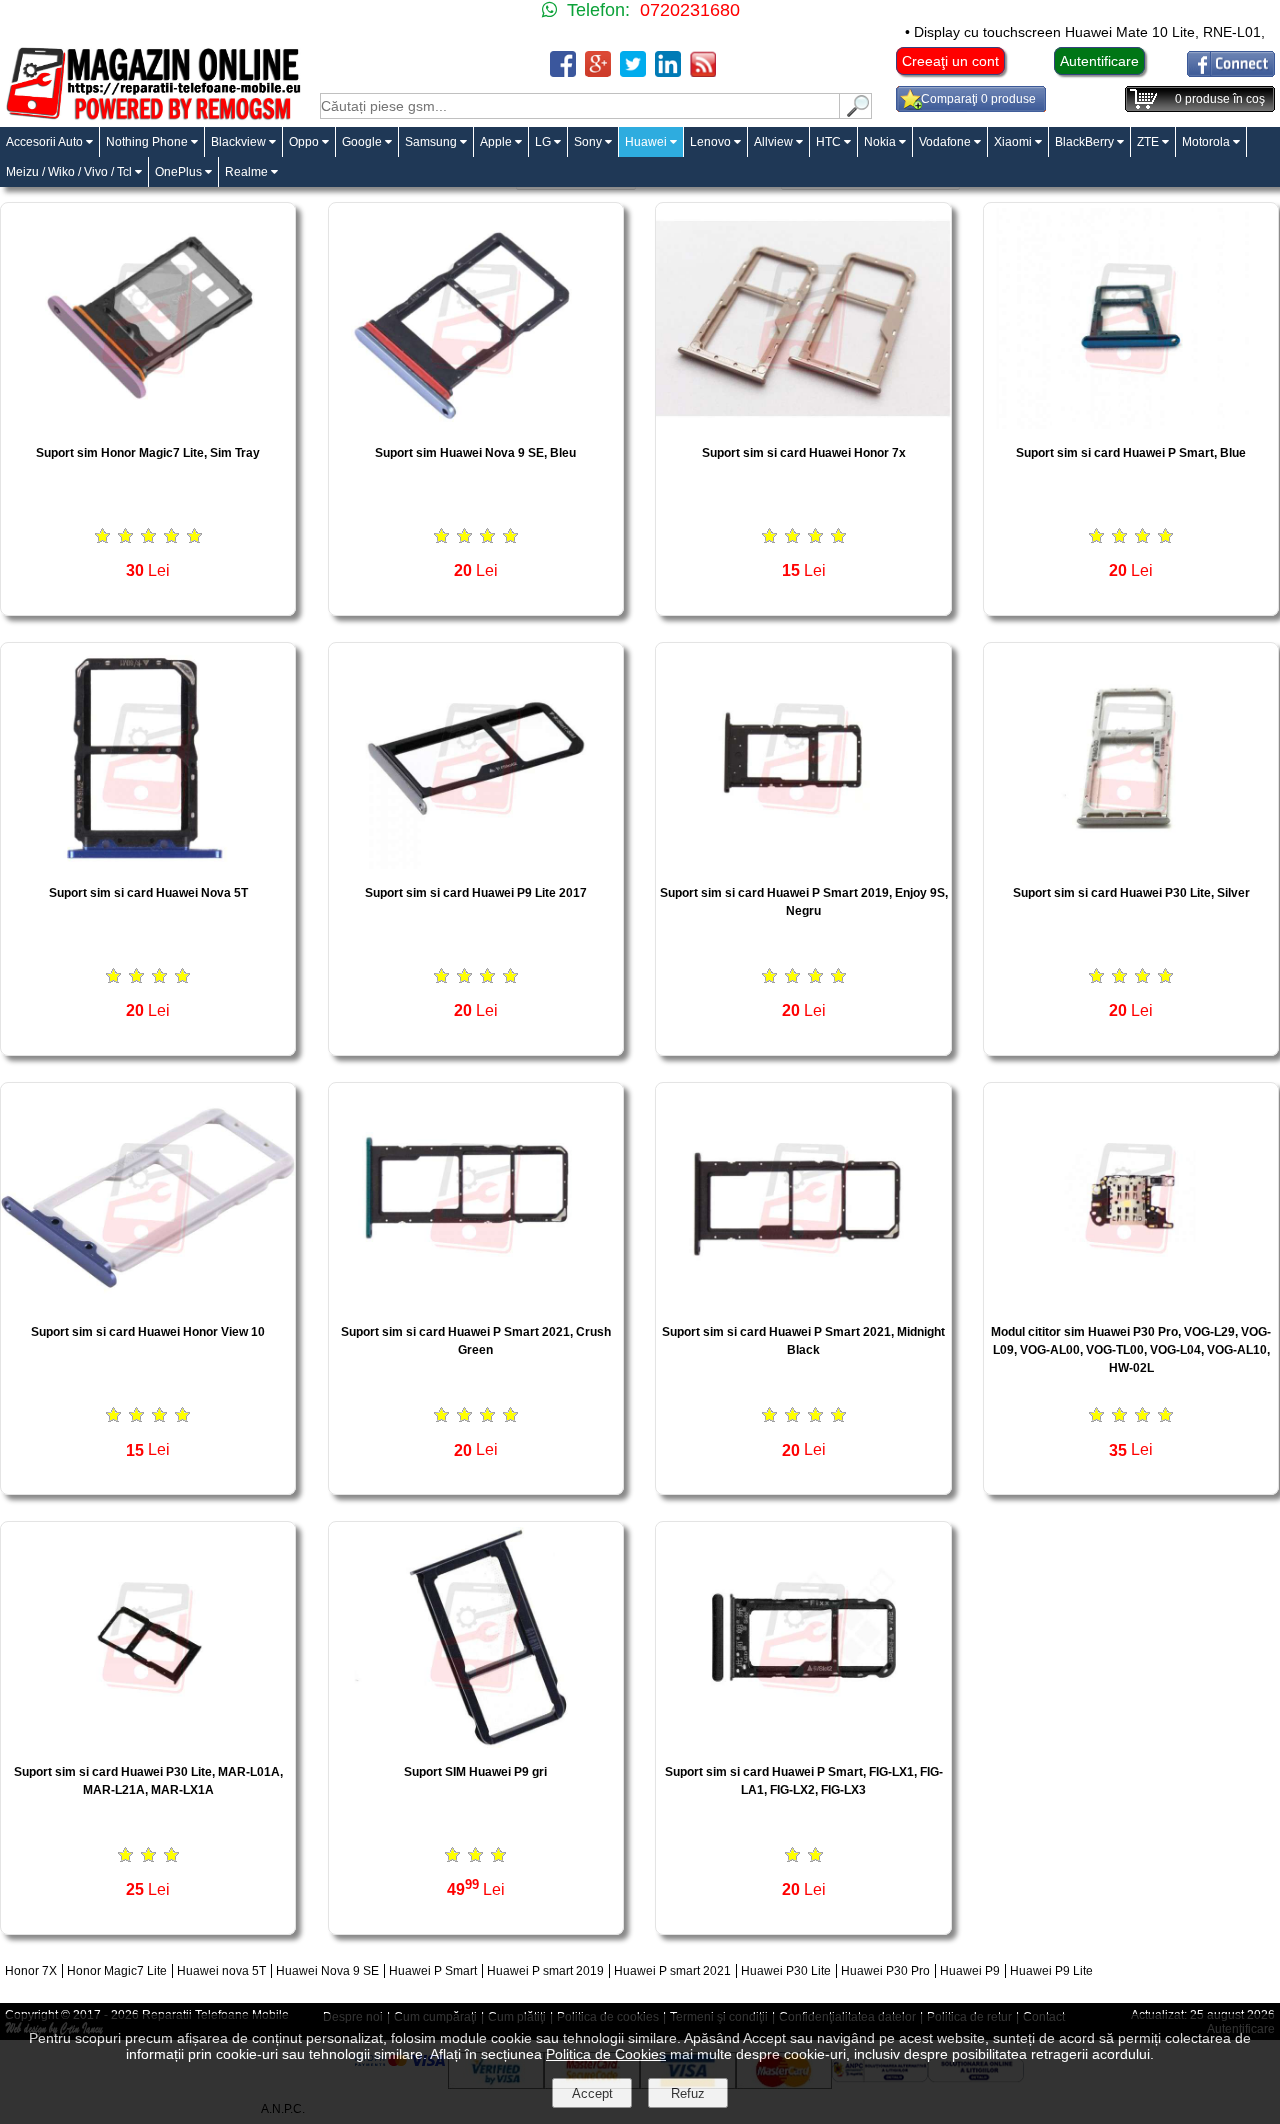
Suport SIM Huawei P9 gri (475, 1772)
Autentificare (1099, 61)
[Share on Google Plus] (598, 71)
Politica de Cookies (606, 2054)
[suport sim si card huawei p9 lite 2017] (476, 863)
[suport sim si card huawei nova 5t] (148, 863)
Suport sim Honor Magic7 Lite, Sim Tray (148, 453)
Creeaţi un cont (950, 61)
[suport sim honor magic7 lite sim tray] (148, 423)
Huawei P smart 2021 (672, 1971)
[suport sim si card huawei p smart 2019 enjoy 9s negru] (803, 863)
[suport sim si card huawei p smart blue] (1131, 423)
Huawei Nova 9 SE (327, 1971)
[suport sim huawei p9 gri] (476, 1742)
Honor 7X (31, 1971)
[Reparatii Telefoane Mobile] (152, 117)
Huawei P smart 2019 (545, 1971)
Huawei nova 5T (221, 1971)
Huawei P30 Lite (786, 1971)
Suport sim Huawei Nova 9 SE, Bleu (475, 453)
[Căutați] (856, 113)
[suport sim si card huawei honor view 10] (148, 1302)
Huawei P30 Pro (885, 1971)
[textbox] (580, 106)
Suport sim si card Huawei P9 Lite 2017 (476, 893)
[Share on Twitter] (633, 71)
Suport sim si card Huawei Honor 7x (804, 453)
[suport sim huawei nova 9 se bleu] (476, 423)
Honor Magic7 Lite (117, 1971)
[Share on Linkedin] (668, 71)
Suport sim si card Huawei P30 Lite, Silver (1131, 893)
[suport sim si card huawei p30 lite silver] (1131, 863)
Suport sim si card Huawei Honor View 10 (148, 1332)
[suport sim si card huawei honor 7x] (803, 423)
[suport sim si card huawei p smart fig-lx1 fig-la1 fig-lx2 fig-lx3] (803, 1742)
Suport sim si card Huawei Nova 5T (148, 893)
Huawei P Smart (433, 1971)
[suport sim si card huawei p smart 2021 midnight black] (803, 1302)
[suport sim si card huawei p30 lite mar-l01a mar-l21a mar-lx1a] (148, 1742)
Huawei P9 (970, 1971)
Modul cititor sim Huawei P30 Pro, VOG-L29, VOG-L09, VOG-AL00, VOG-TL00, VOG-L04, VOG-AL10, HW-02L (1131, 1350)
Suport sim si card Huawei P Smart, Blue (1131, 453)
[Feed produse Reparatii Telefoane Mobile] (703, 71)
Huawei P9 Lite (1051, 1971)
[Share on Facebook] (563, 71)
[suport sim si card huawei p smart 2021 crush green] (476, 1302)
